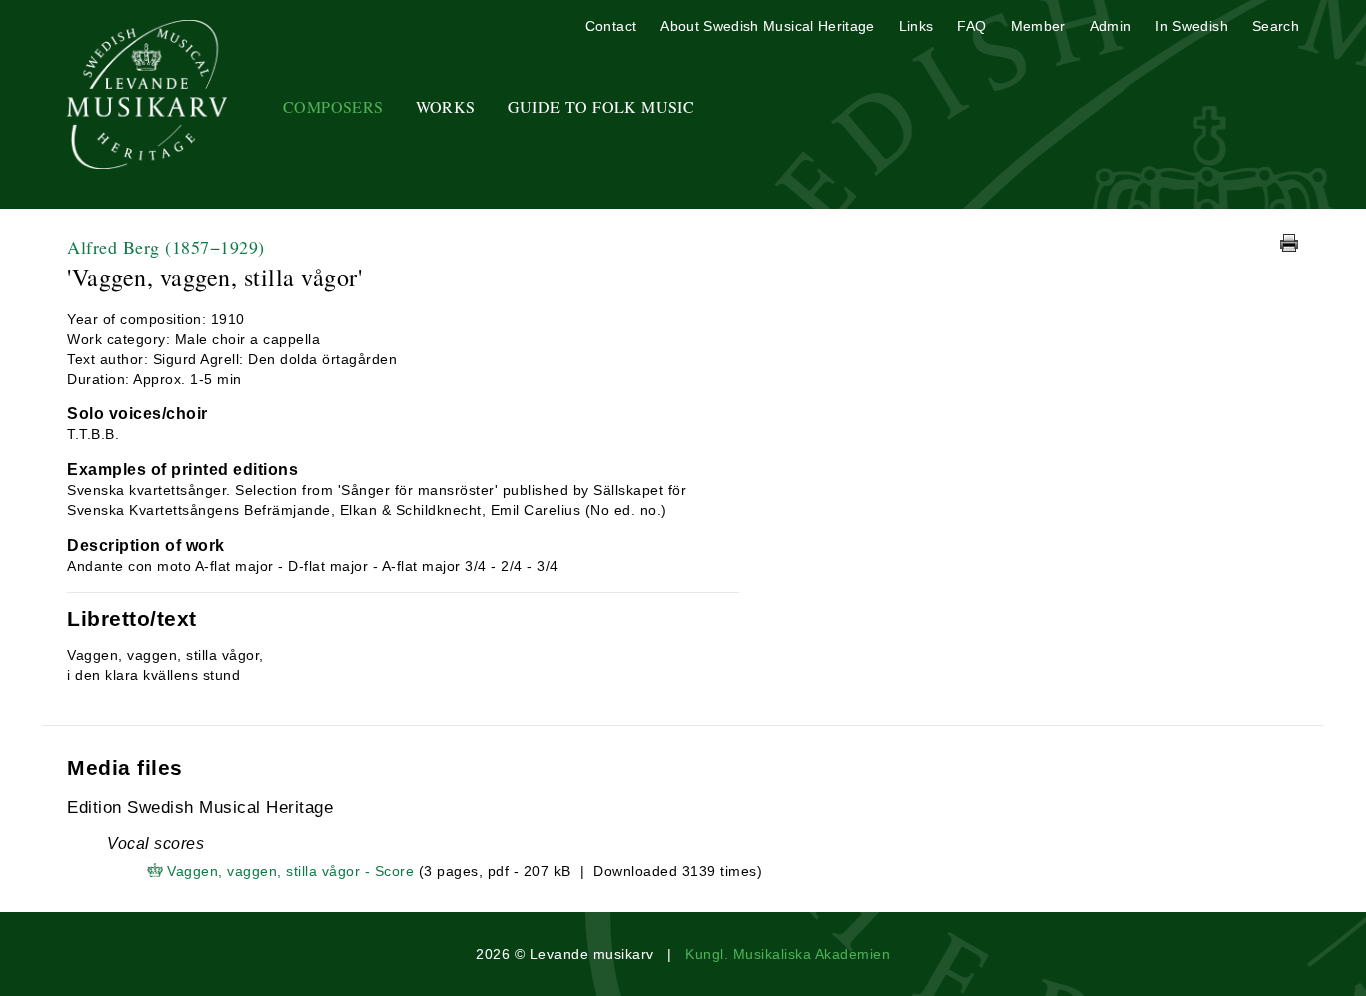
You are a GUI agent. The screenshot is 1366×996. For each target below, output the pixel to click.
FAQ (971, 26)
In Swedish (1191, 26)
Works (446, 106)
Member (1038, 26)
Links (916, 26)
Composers (333, 106)
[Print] (1289, 243)
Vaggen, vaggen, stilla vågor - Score (290, 871)
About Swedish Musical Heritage (767, 26)
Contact (610, 26)
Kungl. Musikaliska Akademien (787, 954)
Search (1275, 26)
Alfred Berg (166, 247)
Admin (1111, 26)
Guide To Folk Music (601, 106)
